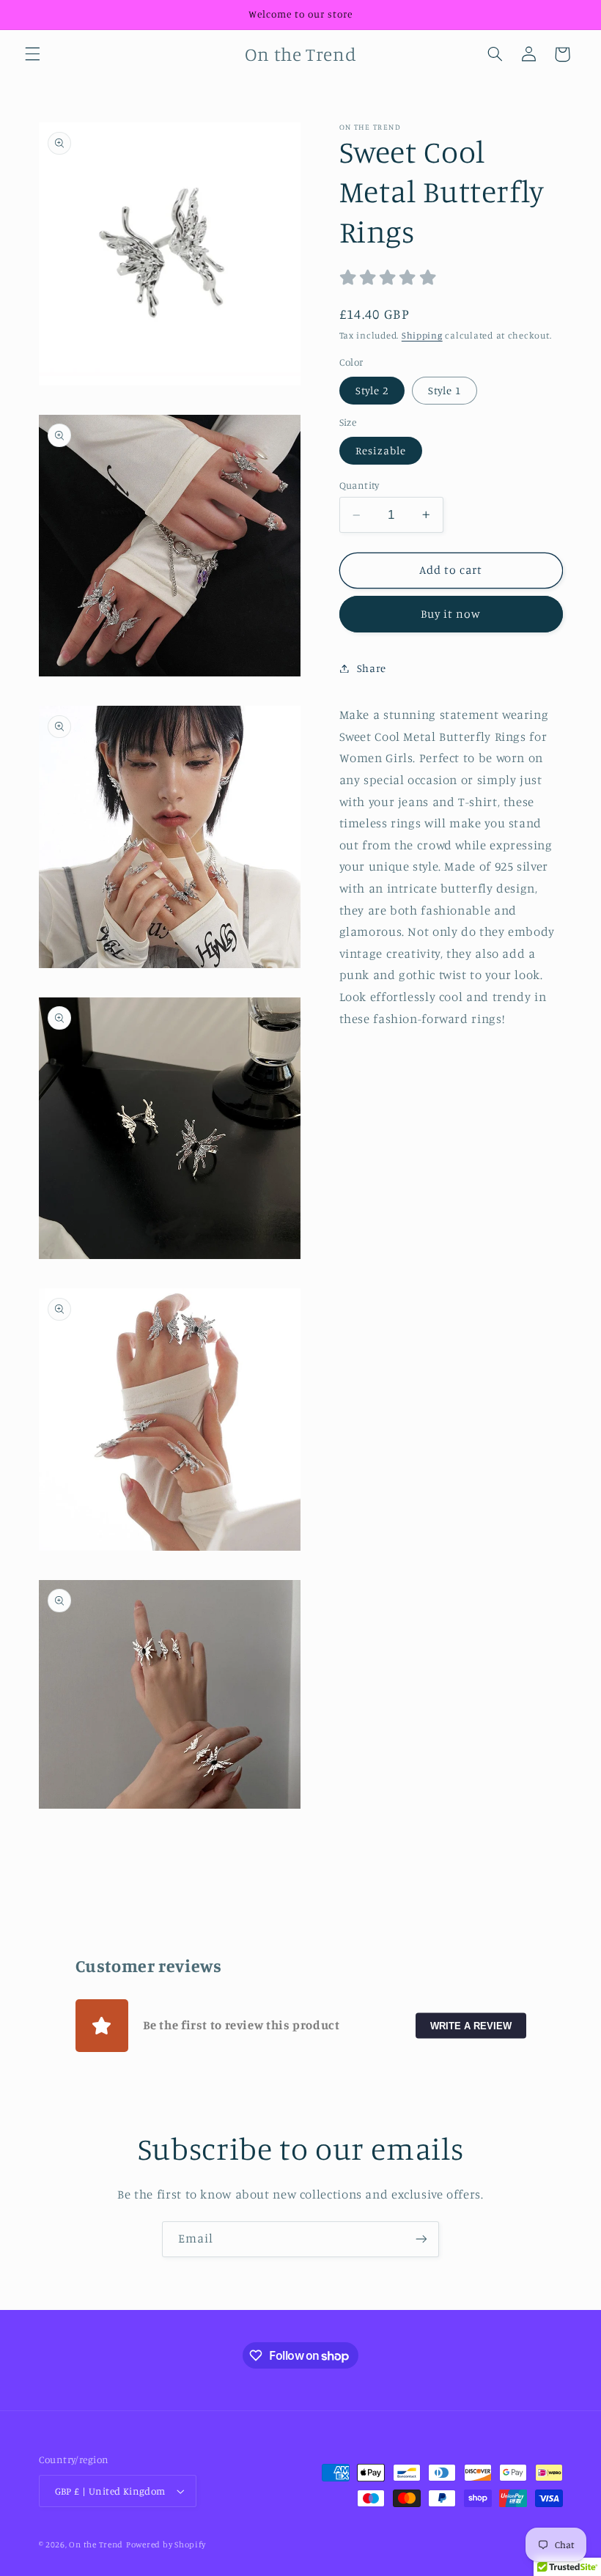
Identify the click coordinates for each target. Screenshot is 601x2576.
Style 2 (372, 390)
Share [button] (372, 668)
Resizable (381, 450)
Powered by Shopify (166, 2544)
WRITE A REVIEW (471, 2026)
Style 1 (445, 390)
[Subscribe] (421, 2239)
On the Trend (96, 2544)
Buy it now (451, 614)
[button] (32, 54)
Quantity (360, 485)
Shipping (422, 335)
